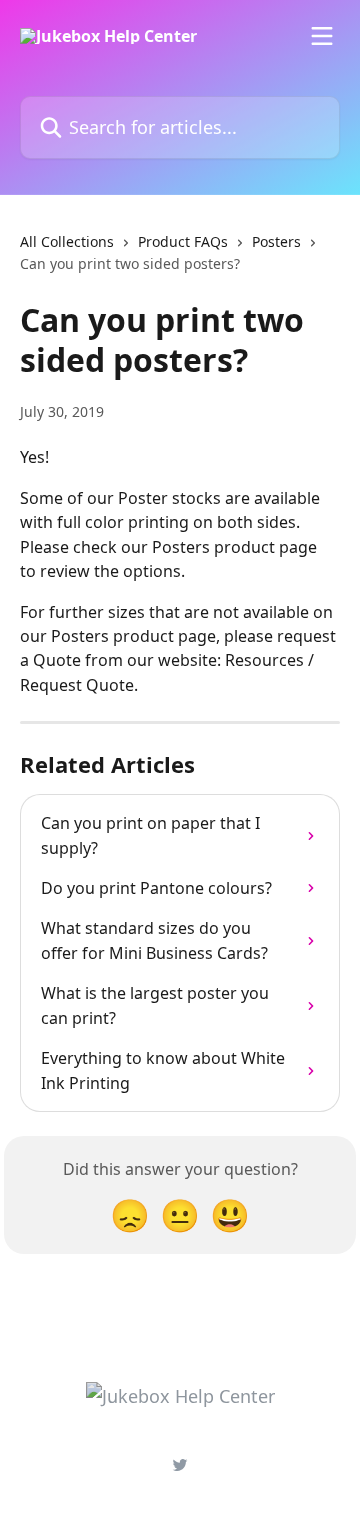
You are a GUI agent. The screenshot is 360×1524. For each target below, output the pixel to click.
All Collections (67, 241)
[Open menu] (322, 36)
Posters (276, 241)
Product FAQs (183, 241)
